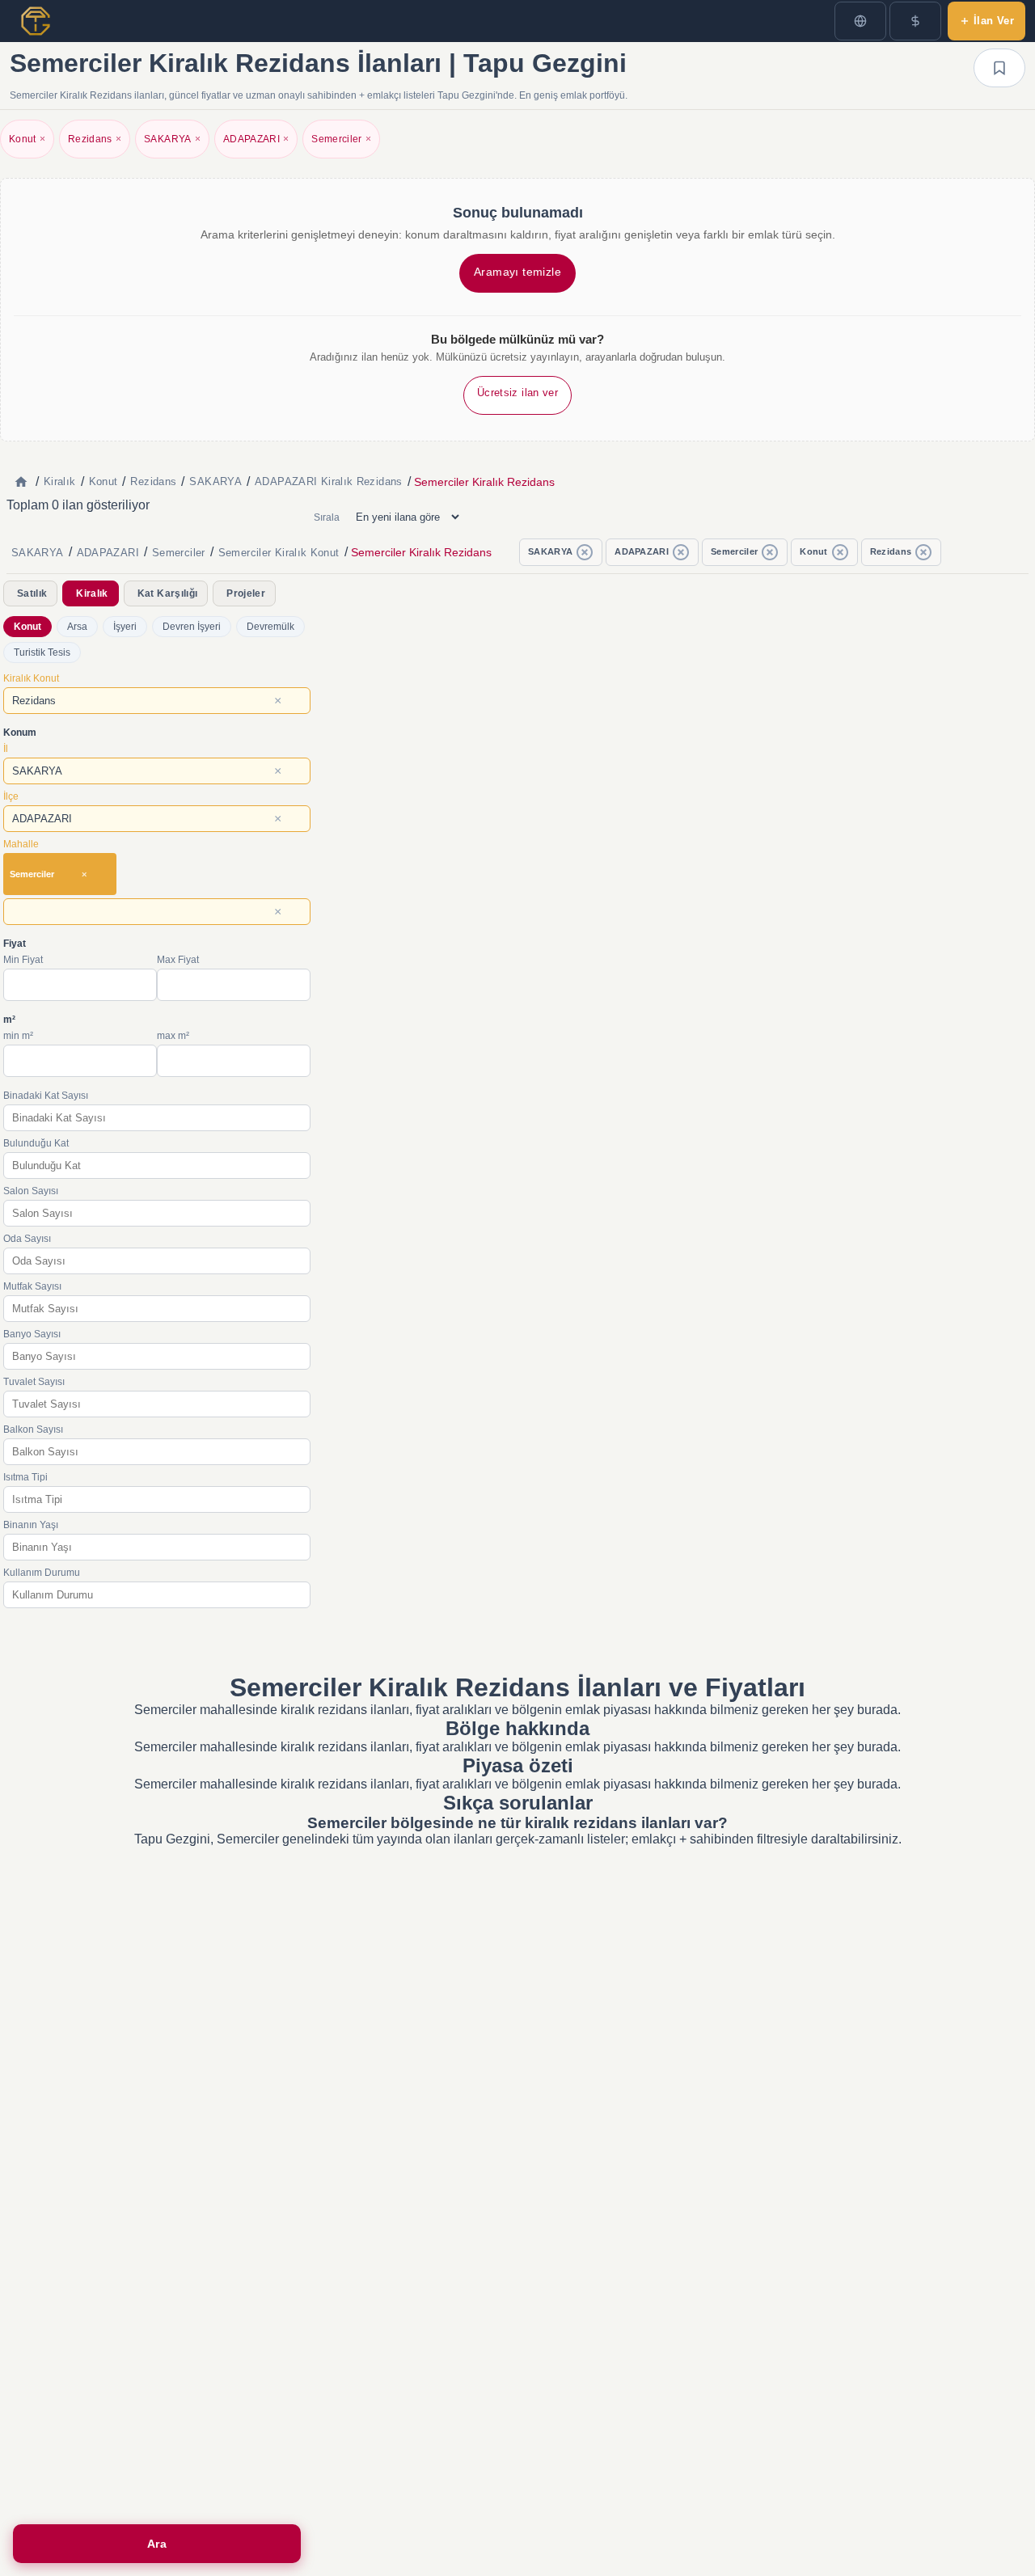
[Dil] (860, 21)
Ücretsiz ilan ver (517, 393)
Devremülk (270, 627)
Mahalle (21, 844)
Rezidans (95, 139)
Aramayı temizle (517, 272)
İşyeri (125, 627)
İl (6, 749)
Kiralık (92, 593)
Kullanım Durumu (42, 1573)
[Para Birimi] (915, 21)
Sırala (327, 517)
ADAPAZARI (256, 139)
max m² (173, 1036)
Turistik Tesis (42, 652)
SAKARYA (172, 139)
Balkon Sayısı (33, 1429)
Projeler (246, 593)
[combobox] (157, 701)
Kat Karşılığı (167, 593)
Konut (27, 139)
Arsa (77, 627)
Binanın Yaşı (31, 1525)
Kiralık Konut (31, 678)
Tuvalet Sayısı (34, 1382)
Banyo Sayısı (32, 1334)
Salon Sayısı (31, 1191)
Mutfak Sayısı (32, 1286)
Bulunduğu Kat (36, 1143)
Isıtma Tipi (25, 1477)
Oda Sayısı (27, 1239)
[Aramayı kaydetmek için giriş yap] (999, 68)
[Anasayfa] (21, 482)
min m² (18, 1036)
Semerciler (341, 139)
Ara (157, 2544)
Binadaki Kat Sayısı (46, 1096)
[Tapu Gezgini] (36, 21)
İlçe (11, 796)
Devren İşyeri (192, 627)
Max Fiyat (178, 960)
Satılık (32, 593)
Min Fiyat (23, 960)
